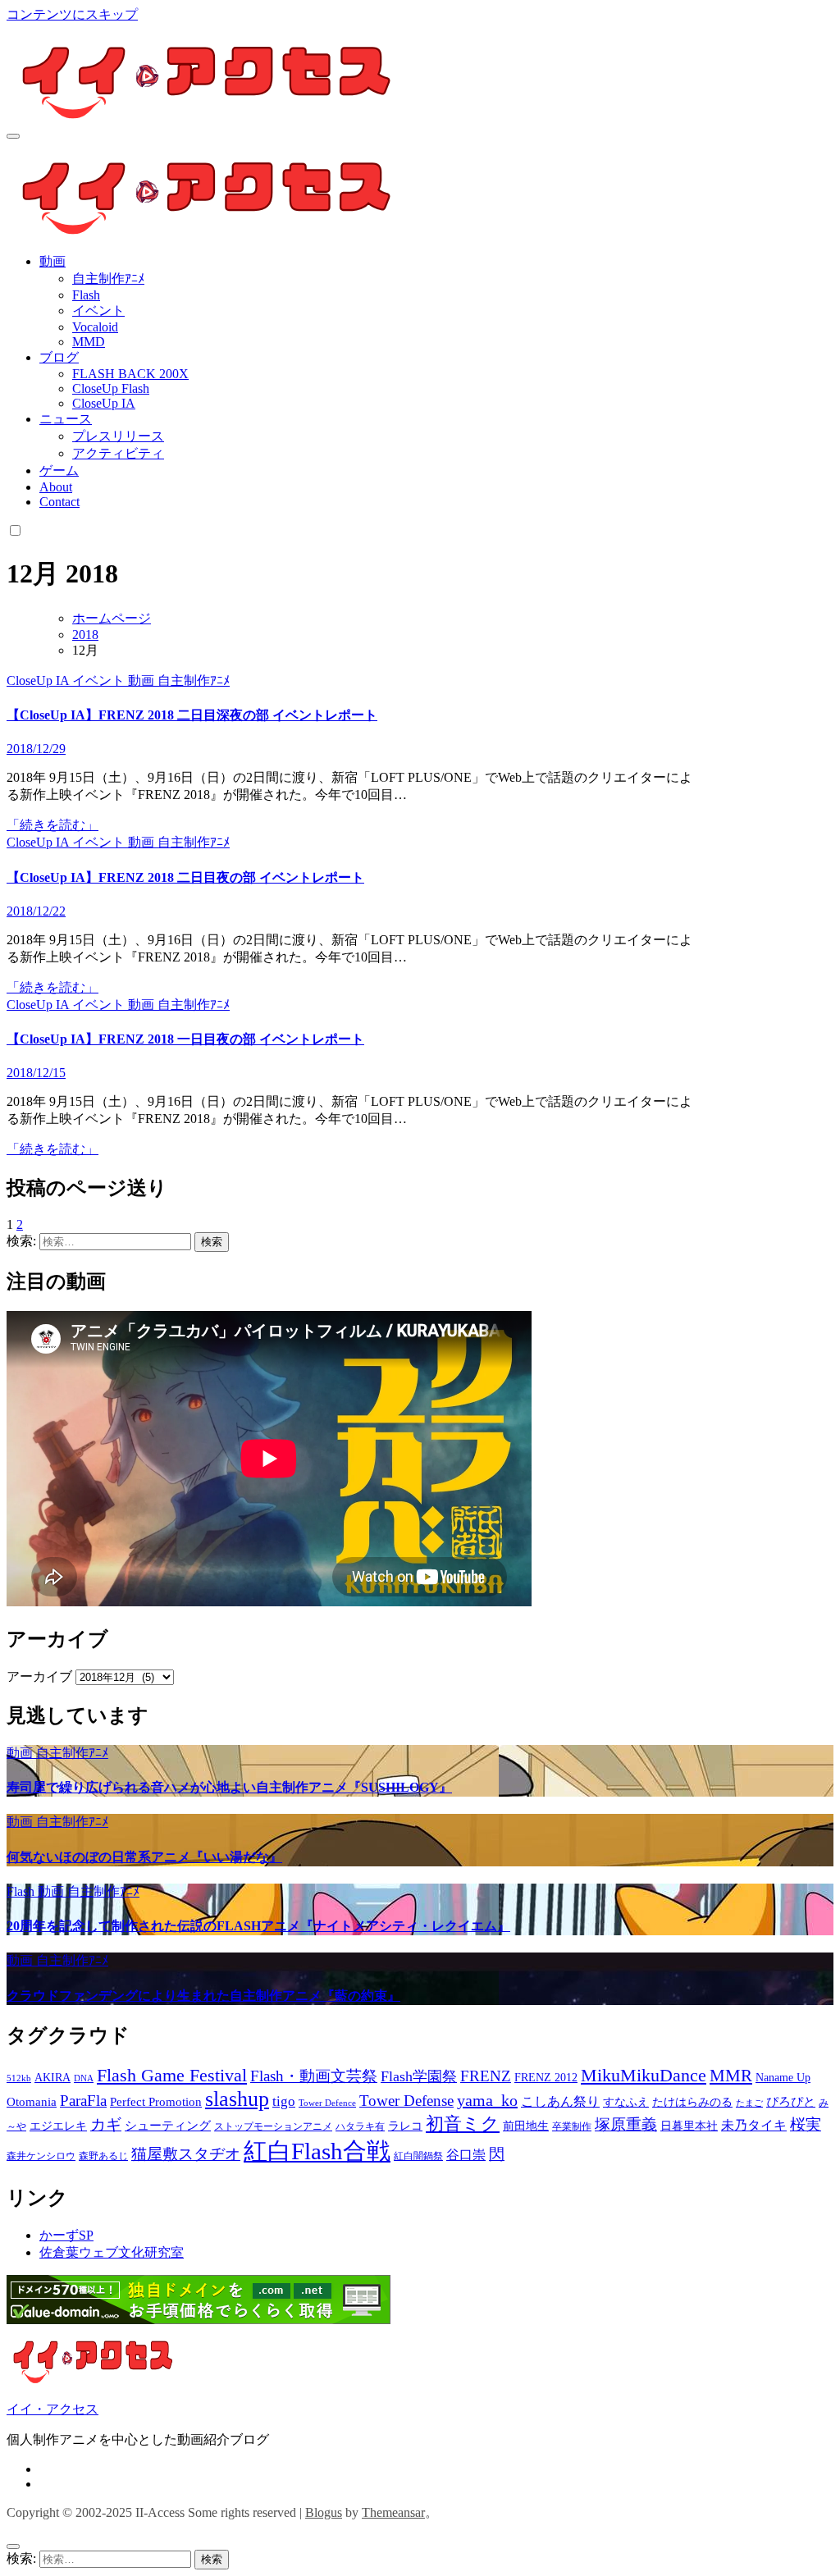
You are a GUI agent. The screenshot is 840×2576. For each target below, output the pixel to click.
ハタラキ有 (360, 2126)
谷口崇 (466, 2155)
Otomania (32, 2102)
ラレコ (405, 2126)
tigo (284, 2101)
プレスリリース (118, 436)
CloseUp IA (104, 403)
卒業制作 (572, 2126)
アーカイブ (39, 1676)
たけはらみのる (692, 2102)
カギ (106, 2124)
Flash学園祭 (419, 2076)
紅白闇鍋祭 (418, 2156)
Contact (59, 502)
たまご (749, 2103)
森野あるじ (103, 2156)
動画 (52, 261)
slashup (237, 2099)
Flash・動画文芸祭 (314, 2076)
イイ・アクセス (52, 2409)
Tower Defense (406, 2101)
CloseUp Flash (111, 388)
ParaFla (83, 2101)
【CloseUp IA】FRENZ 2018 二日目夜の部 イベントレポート (185, 877)
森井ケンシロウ (41, 2156)
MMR (731, 2076)
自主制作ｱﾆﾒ (108, 279)
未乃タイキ (754, 2125)
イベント (98, 311)
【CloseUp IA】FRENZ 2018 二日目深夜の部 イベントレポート (192, 715)
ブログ (59, 357)
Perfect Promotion (156, 2102)
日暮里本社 (689, 2126)
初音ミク (463, 2124)
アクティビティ (118, 453)
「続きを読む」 (52, 825)
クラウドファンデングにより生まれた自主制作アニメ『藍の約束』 (203, 1996)
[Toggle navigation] (13, 136)
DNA (84, 2078)
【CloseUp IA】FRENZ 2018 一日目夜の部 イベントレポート (185, 1039)
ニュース (66, 419)
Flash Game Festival (172, 2075)
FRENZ (486, 2076)
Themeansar (393, 2512)
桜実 (806, 2124)
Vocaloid (95, 327)
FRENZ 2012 (546, 2078)
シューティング (168, 2126)
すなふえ (626, 2102)
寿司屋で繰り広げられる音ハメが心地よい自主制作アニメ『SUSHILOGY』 (229, 1787)
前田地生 (526, 2126)
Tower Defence (327, 2103)
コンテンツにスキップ (72, 14)
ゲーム (59, 470)
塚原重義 (626, 2124)
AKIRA (52, 2078)
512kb (19, 2078)
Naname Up (783, 2078)
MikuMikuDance (644, 2075)
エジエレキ (58, 2126)
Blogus (324, 2512)
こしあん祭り (560, 2101)
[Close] (13, 2546)
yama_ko (487, 2100)
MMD (89, 342)
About (56, 487)
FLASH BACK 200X (130, 374)
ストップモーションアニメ (273, 2126)
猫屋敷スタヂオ (186, 2154)
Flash (86, 295)
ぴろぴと (791, 2102)
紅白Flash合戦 (317, 2151)
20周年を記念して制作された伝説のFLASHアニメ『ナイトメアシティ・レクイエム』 (258, 1926)
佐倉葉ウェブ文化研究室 (112, 2252)
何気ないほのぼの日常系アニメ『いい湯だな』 (144, 1857)
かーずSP (66, 2235)
